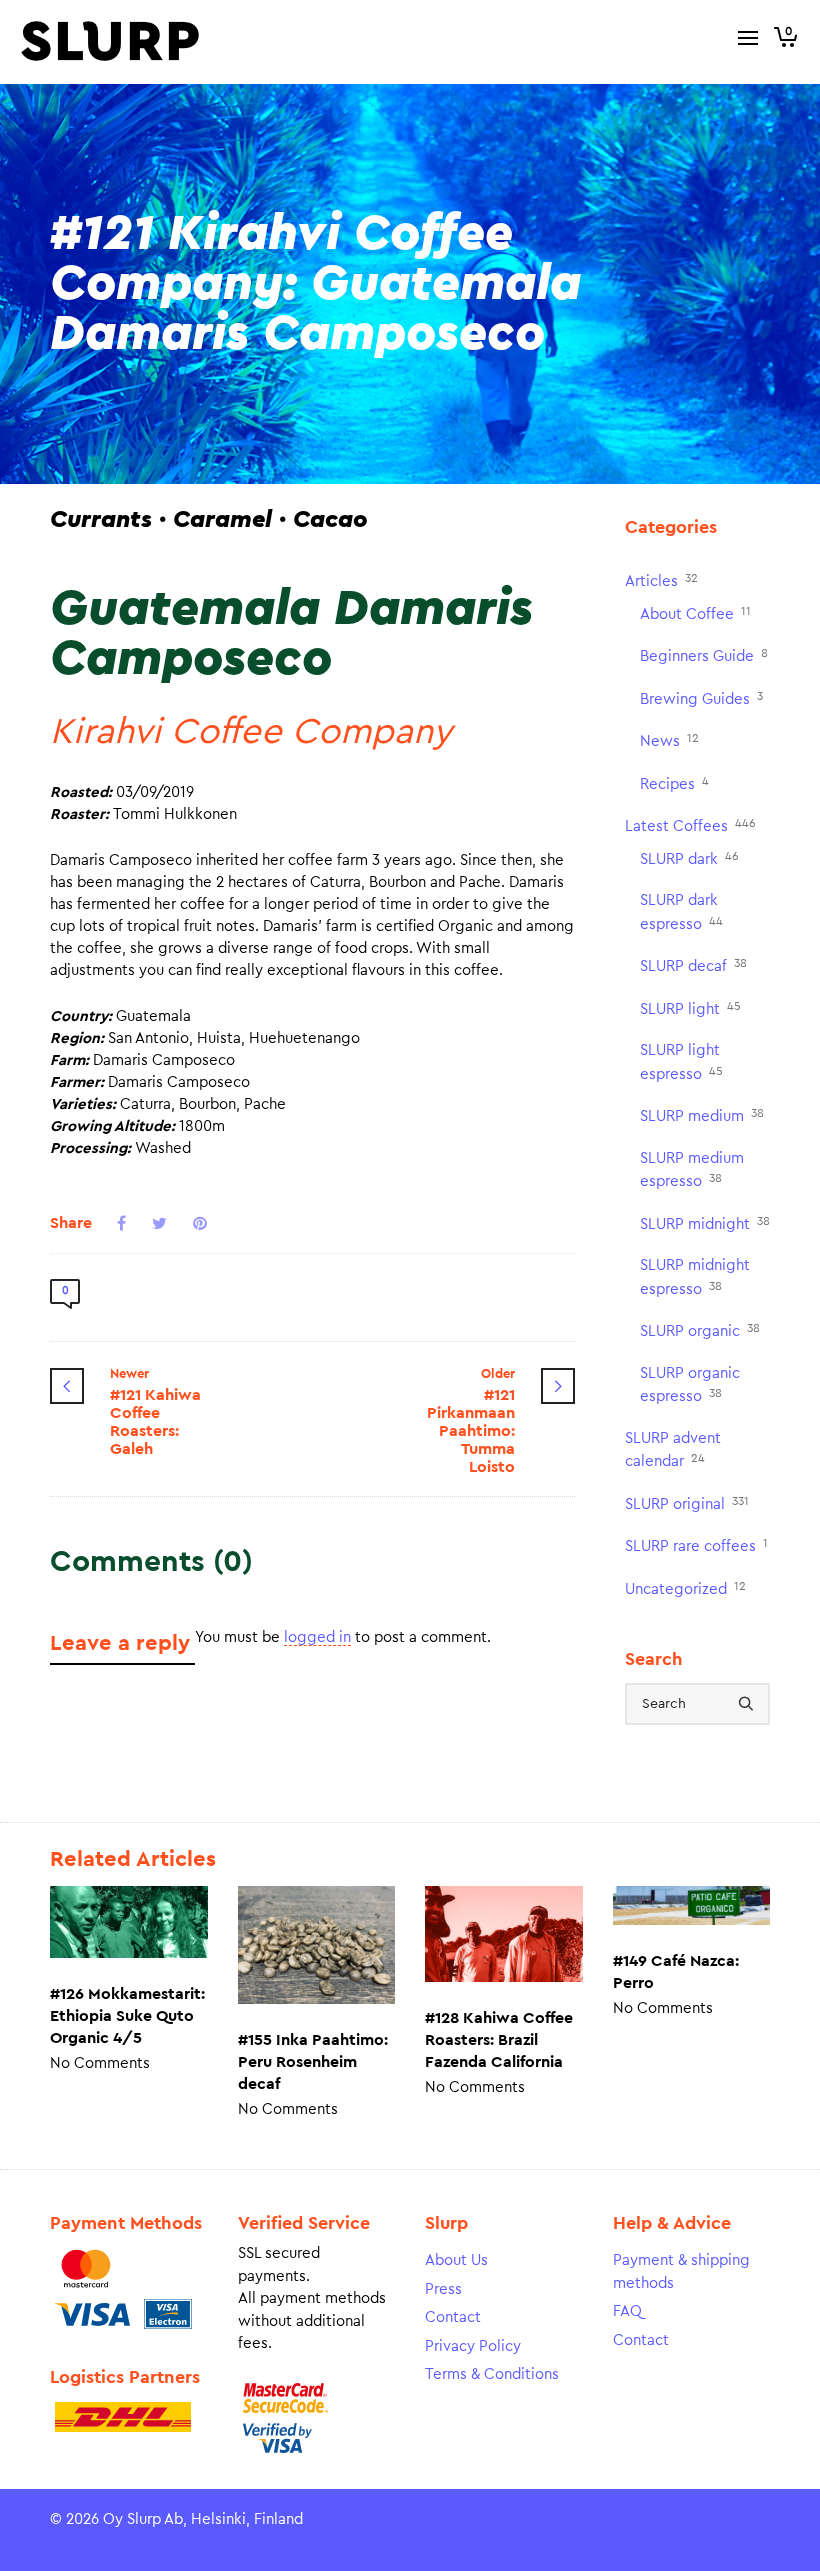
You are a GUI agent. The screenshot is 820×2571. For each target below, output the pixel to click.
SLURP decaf (693, 965)
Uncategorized (685, 1588)
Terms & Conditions (492, 2374)
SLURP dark (689, 858)
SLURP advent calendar (673, 1450)
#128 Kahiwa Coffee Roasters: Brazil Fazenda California (499, 2040)
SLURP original (687, 1503)
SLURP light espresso (681, 1062)
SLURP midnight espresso (695, 1277)
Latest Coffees (690, 825)
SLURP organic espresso (690, 1385)
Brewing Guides (701, 698)
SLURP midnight (705, 1223)
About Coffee (695, 613)
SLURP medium (702, 1115)
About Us (456, 2260)
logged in (317, 1637)
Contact (453, 2317)
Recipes (674, 783)
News (669, 740)
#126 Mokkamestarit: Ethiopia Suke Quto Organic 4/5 (127, 2016)
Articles (661, 580)
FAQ (627, 2311)
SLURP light (690, 1008)
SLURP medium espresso (692, 1170)
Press (443, 2289)
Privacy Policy (473, 2346)
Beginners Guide (704, 655)
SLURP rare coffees (696, 1545)
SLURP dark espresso (681, 912)
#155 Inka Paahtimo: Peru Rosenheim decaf (313, 2062)
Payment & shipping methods (681, 2272)
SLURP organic (700, 1330)
